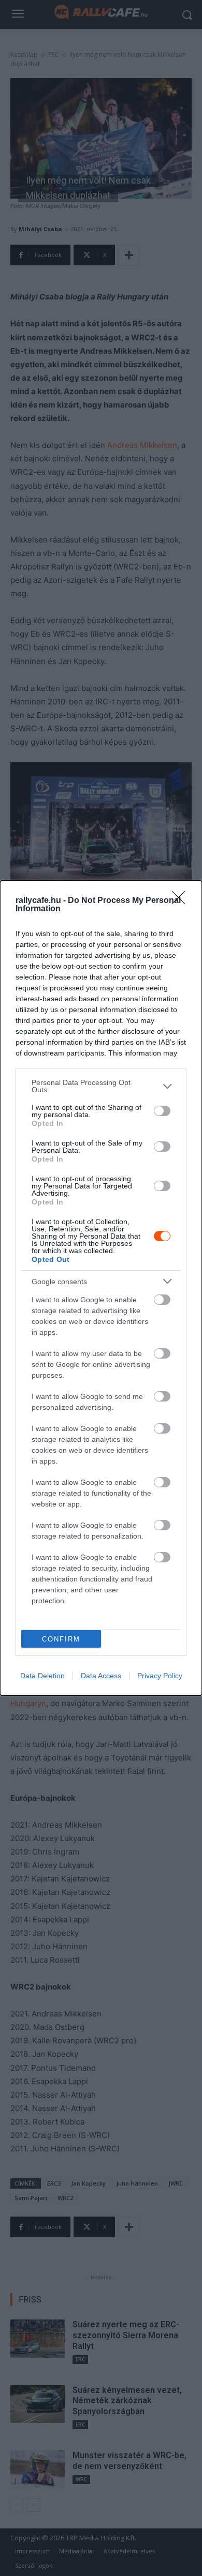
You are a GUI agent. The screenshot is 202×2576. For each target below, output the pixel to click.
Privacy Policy (160, 1676)
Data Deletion (42, 1676)
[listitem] (101, 1086)
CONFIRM (61, 1639)
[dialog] (101, 1288)
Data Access (101, 1676)
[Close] (182, 901)
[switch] (162, 1111)
